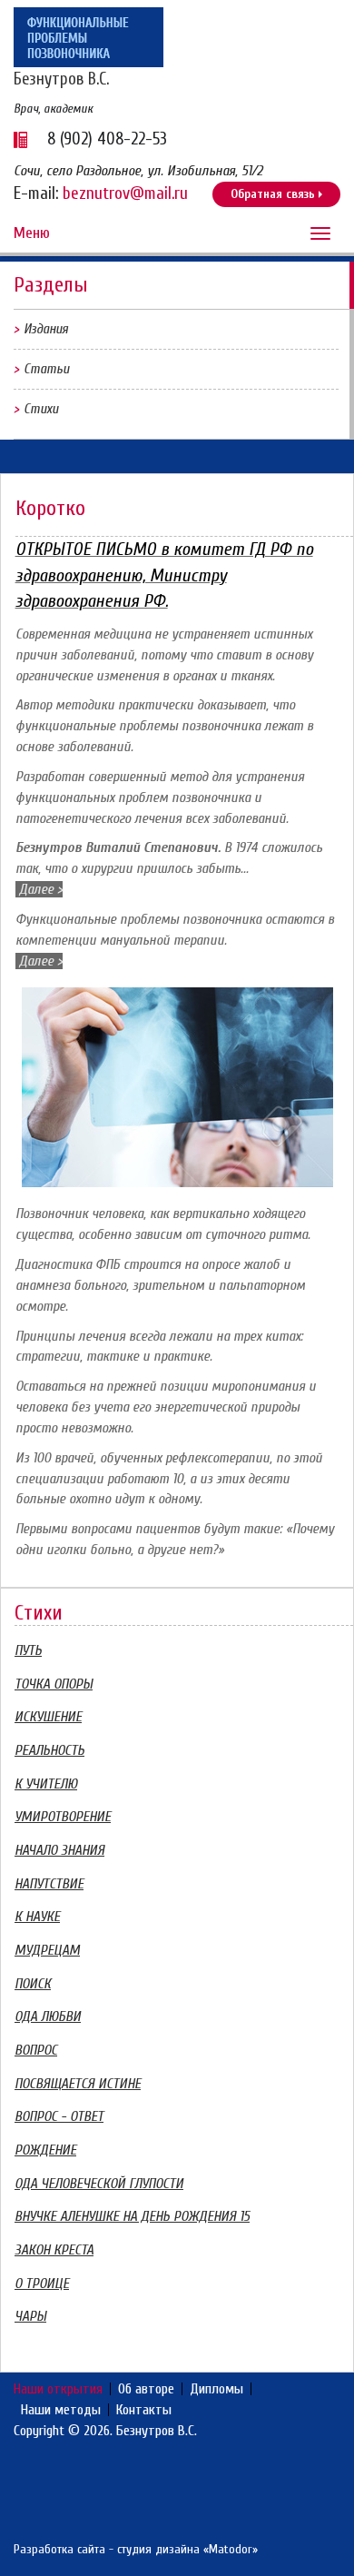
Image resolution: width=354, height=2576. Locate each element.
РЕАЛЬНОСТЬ (49, 1750)
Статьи (46, 369)
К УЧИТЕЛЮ (46, 1784)
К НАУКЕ (37, 1917)
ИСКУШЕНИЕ (48, 1717)
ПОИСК (33, 1984)
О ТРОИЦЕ (42, 2284)
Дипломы (216, 2389)
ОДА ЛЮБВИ (48, 2016)
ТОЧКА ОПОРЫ (54, 1684)
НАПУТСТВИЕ (49, 1884)
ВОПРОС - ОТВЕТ (59, 2116)
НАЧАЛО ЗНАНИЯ (59, 1850)
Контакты (144, 2410)
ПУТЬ (28, 1650)
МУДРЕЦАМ (47, 1950)
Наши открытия (58, 2389)
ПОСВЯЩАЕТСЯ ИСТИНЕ (78, 2084)
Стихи (41, 409)
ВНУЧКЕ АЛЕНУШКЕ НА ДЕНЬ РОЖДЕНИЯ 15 (132, 2216)
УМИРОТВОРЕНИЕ (63, 1817)
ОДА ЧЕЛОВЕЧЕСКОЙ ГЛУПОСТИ (99, 2184)
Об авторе (146, 2389)
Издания (46, 329)
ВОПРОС (36, 2050)
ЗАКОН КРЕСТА (54, 2250)
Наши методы (61, 2410)
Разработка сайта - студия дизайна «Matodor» (136, 2549)
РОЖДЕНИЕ (45, 2150)
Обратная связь (273, 194)
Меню (32, 233)
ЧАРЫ (30, 2316)
